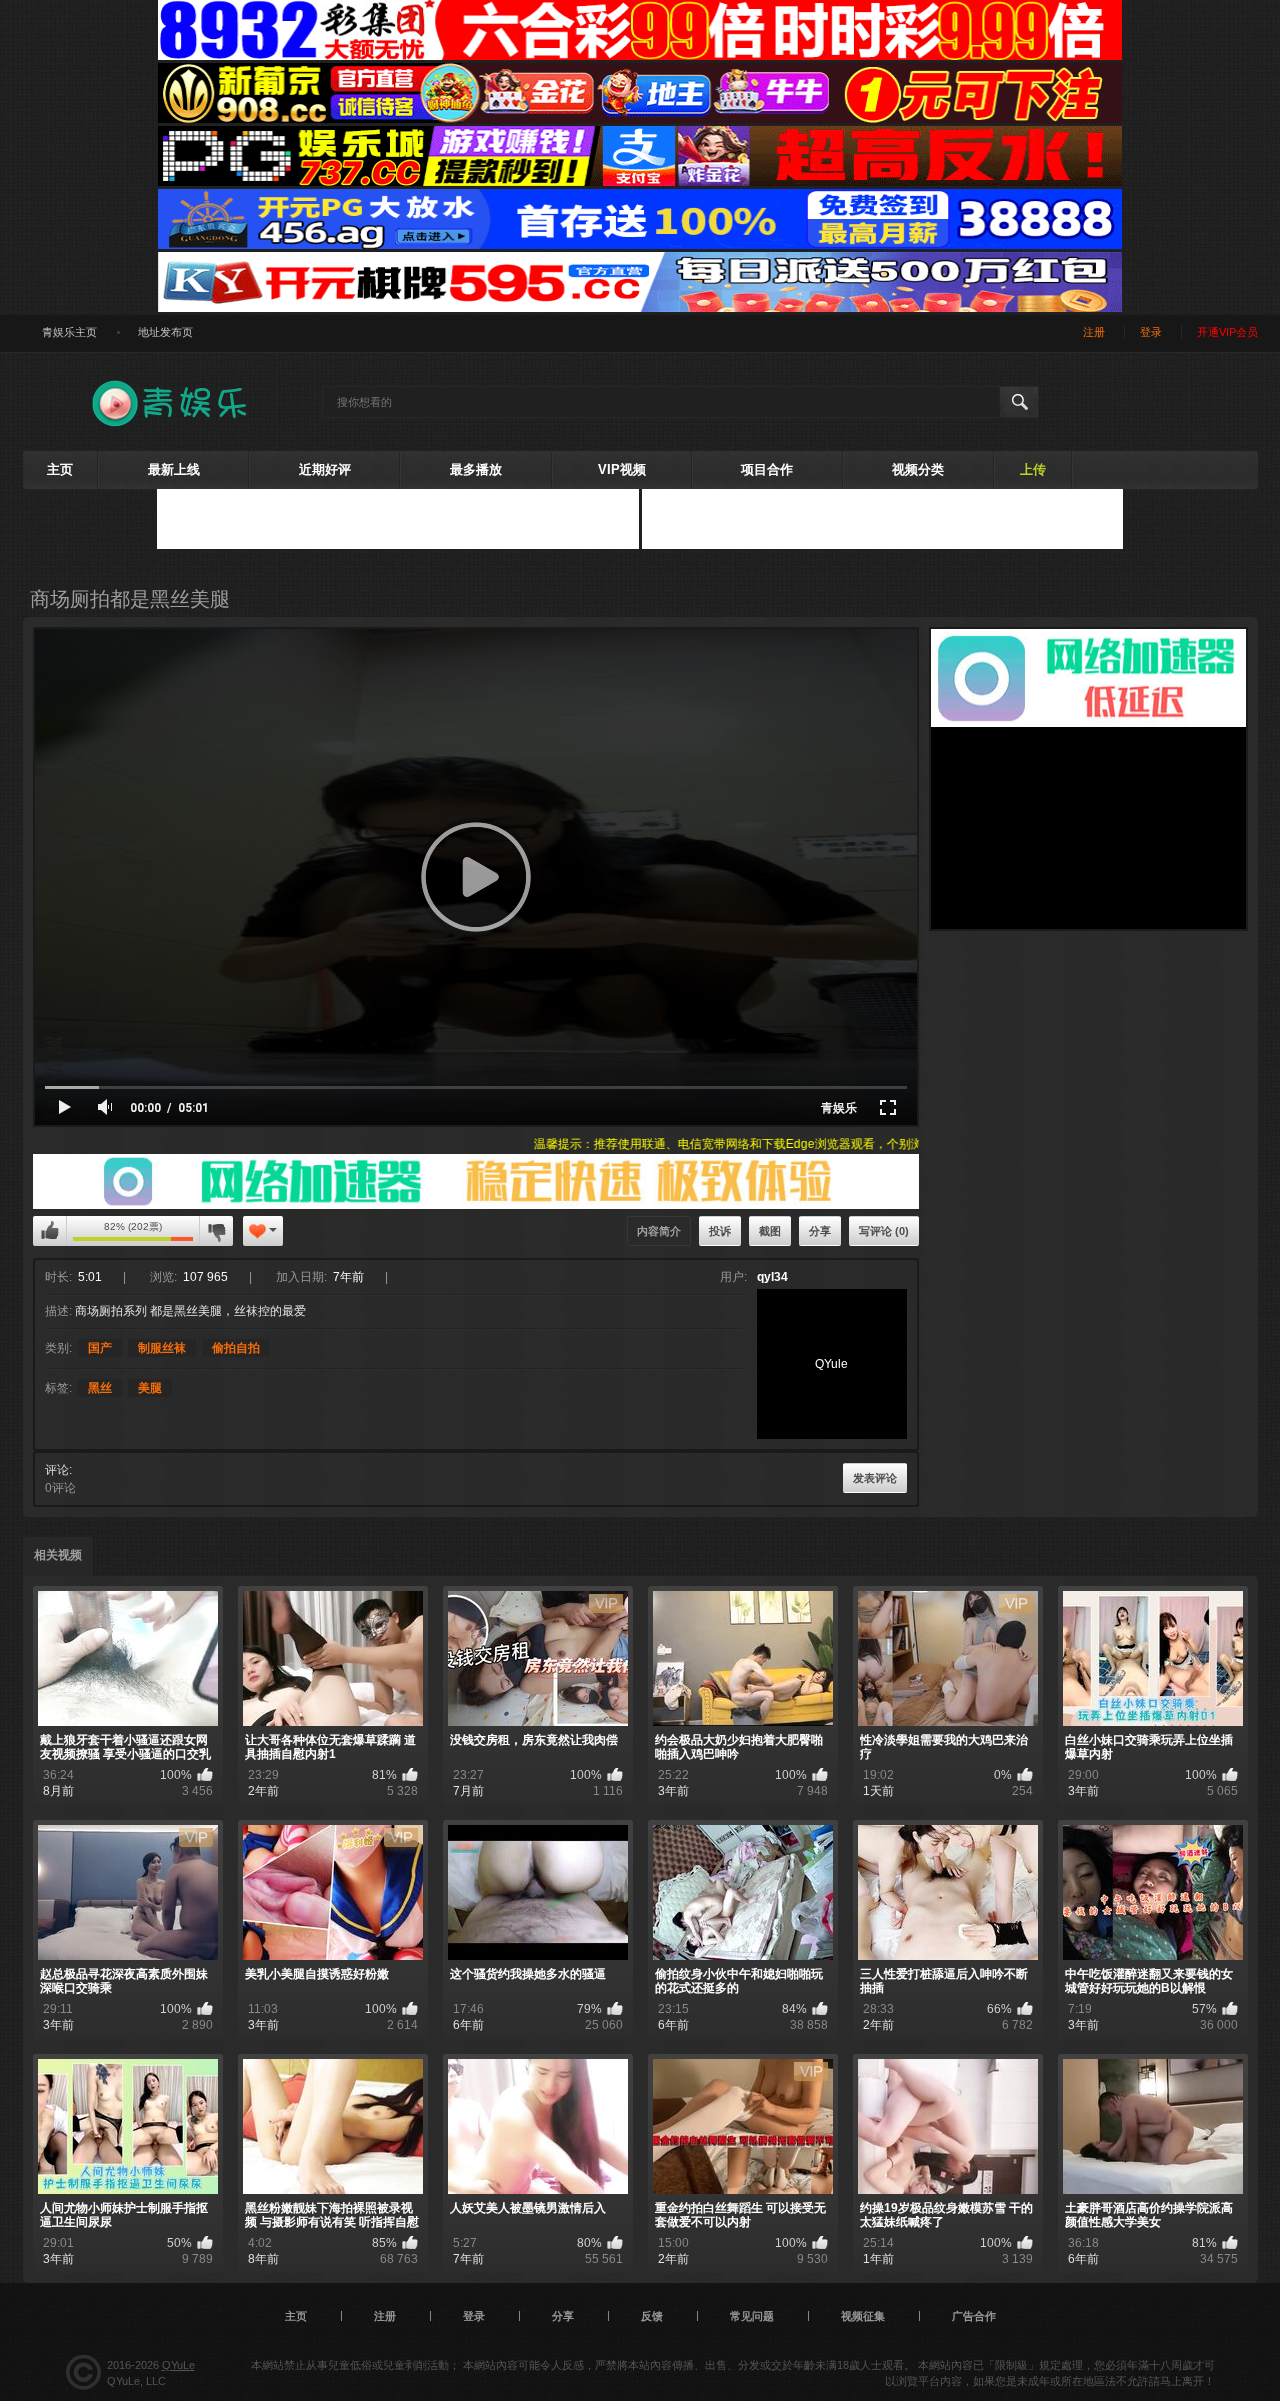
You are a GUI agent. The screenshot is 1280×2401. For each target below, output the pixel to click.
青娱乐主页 (69, 332)
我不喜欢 (216, 1231)
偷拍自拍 (236, 1348)
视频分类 (918, 469)
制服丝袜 (162, 1348)
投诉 (720, 1231)
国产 (100, 1348)
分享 (820, 1231)
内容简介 (659, 1231)
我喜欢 (50, 1231)
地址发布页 (165, 332)
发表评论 (875, 1478)
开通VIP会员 (1227, 332)
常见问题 (752, 2316)
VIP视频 (622, 469)
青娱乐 (839, 1108)
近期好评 (325, 469)
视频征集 (863, 2316)
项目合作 (767, 469)
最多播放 (476, 469)
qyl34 (772, 1277)
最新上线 (174, 469)
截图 (770, 1231)
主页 (60, 469)
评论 (57, 1470)
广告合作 (974, 2316)
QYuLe (178, 2365)
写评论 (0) (884, 1231)
